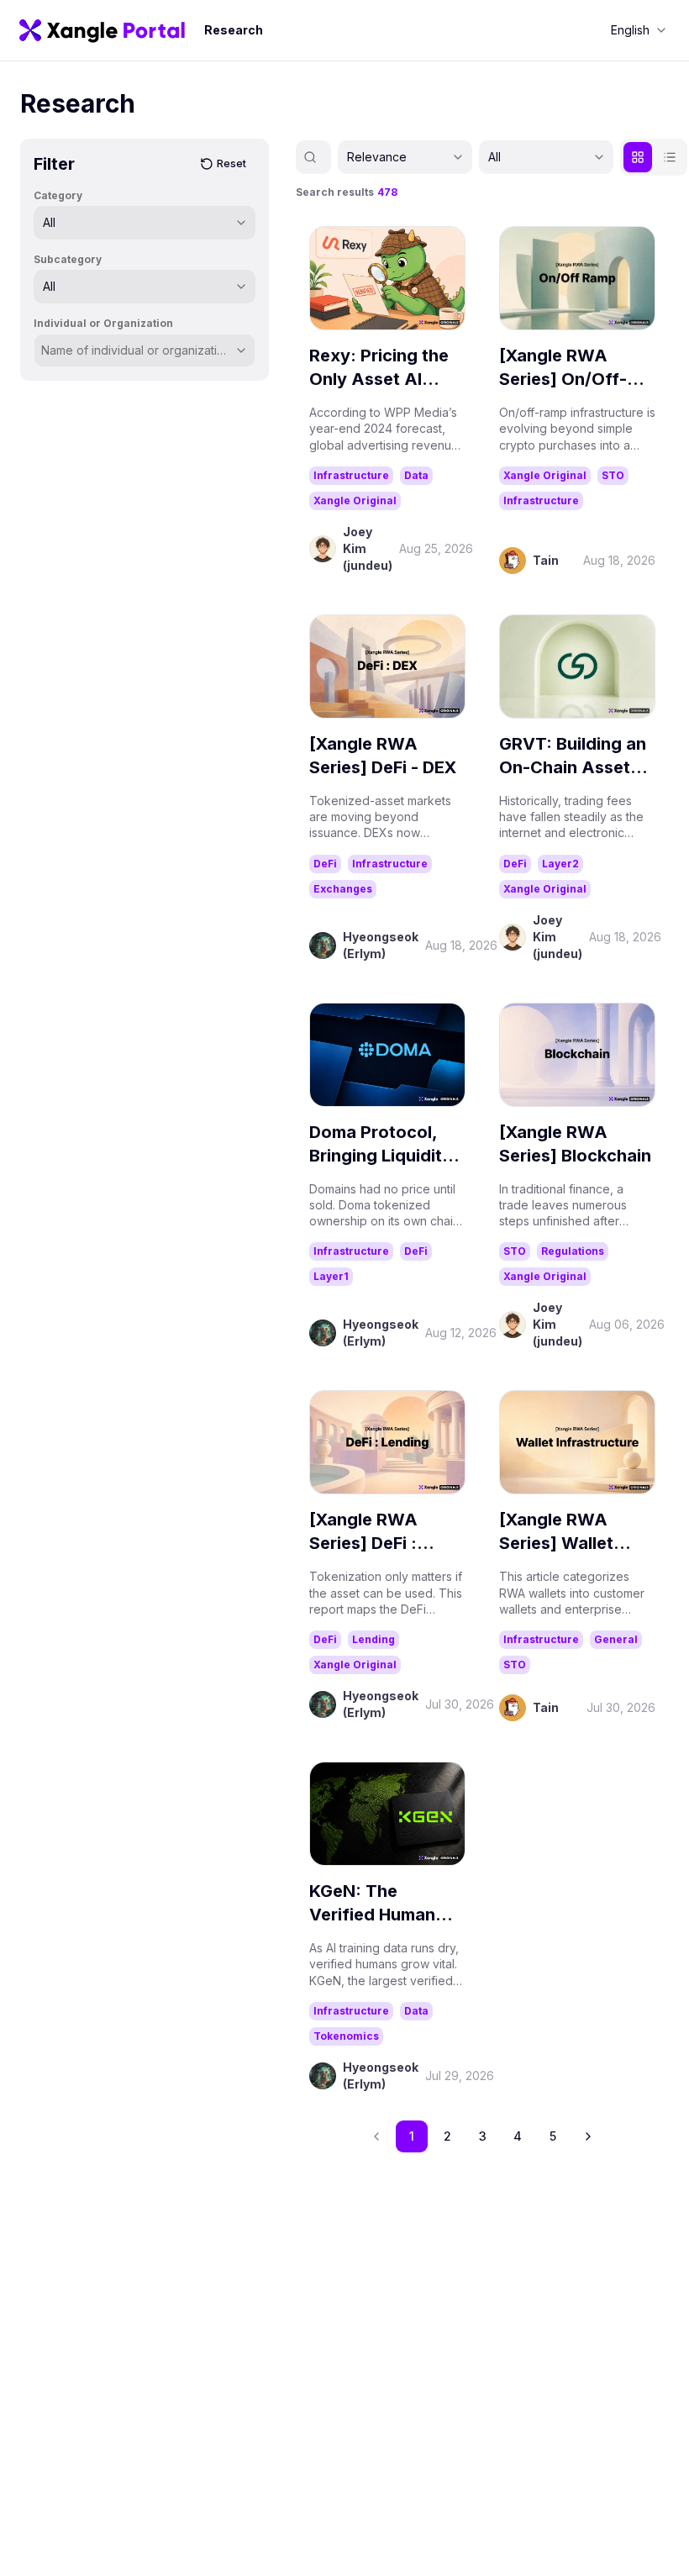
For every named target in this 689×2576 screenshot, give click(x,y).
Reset (231, 163)
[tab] (638, 157)
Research (234, 30)
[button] (588, 2136)
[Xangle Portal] (102, 30)
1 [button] (412, 2136)
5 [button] (553, 2136)
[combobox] (639, 30)
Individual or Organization (103, 323)
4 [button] (518, 2136)
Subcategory (68, 259)
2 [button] (447, 2136)
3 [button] (483, 2136)
